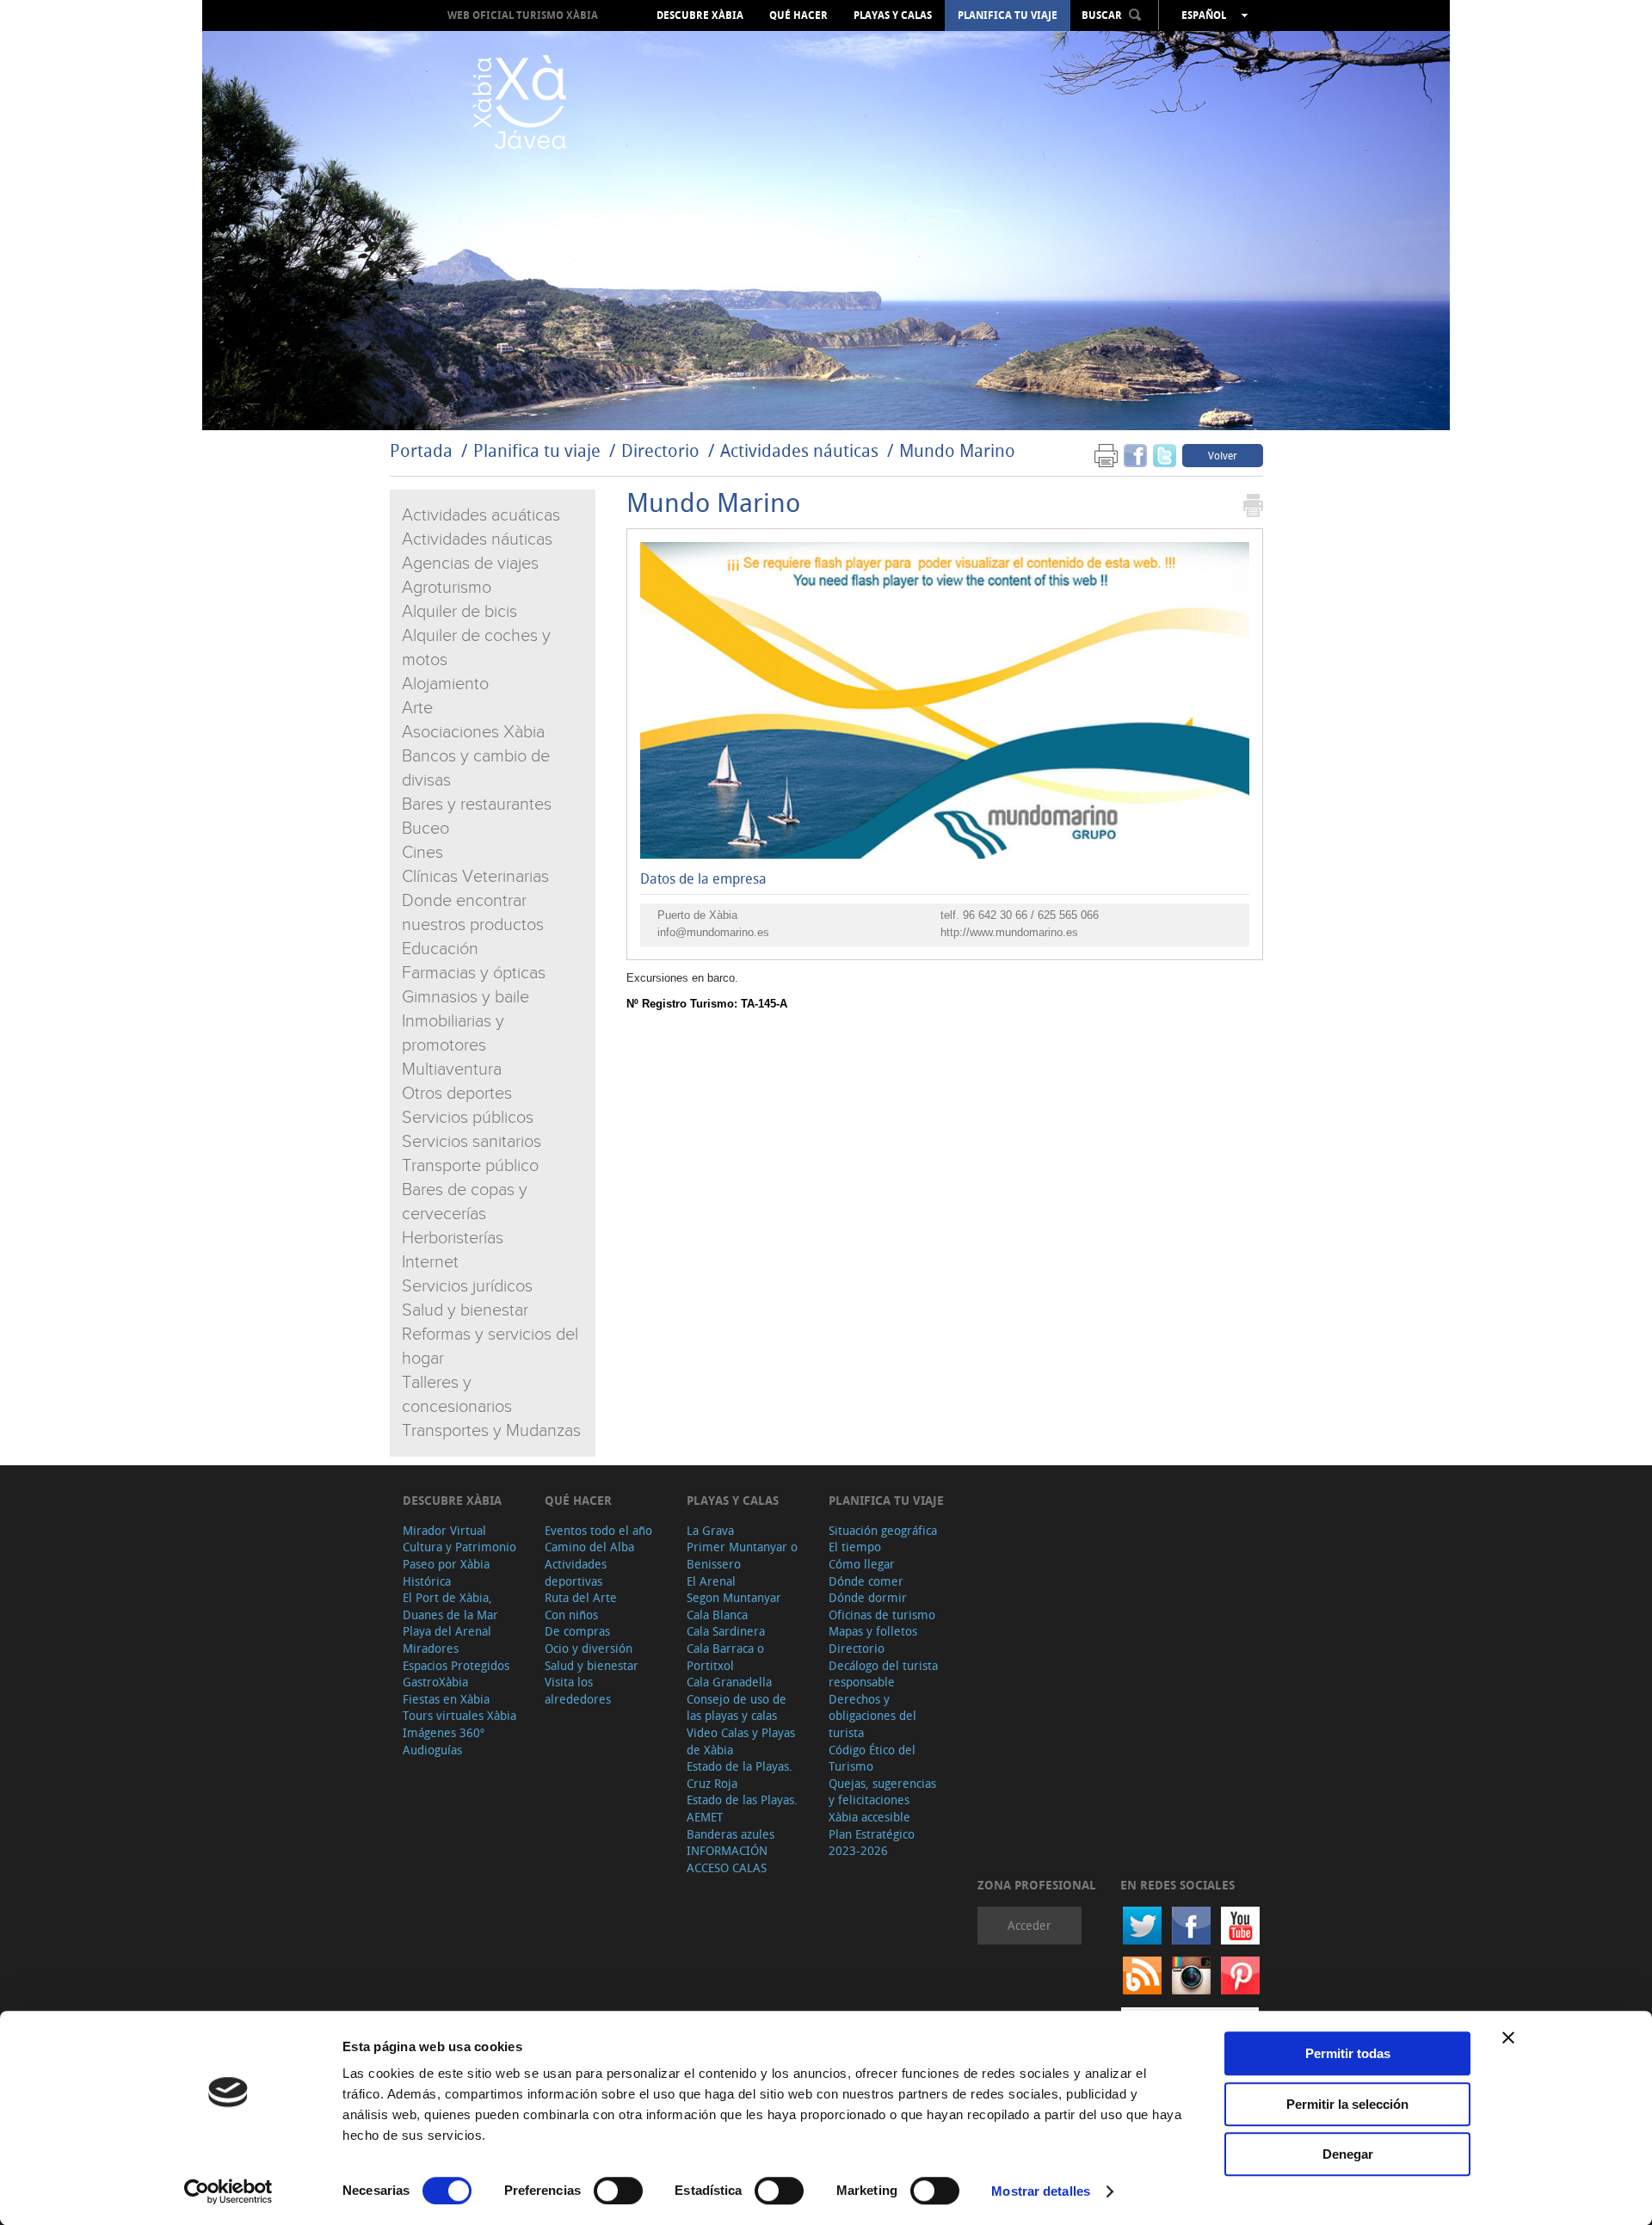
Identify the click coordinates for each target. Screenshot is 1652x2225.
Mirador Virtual (444, 1530)
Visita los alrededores (578, 1690)
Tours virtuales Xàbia (459, 1715)
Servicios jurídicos (467, 1286)
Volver (1223, 455)
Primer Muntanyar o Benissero (742, 1555)
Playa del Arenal (447, 1631)
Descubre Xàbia (700, 15)
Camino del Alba (589, 1547)
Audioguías (432, 1750)
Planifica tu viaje (1008, 15)
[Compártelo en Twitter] (1165, 455)
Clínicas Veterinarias (475, 877)
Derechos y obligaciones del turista (872, 1716)
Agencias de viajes (470, 564)
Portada (421, 450)
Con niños (571, 1615)
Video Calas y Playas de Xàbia (741, 1741)
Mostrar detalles (1041, 2191)
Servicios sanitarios (472, 1142)
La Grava (710, 1530)
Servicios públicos (468, 1118)
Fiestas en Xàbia (446, 1699)
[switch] (618, 2191)
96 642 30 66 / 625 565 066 (1031, 915)
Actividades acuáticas (481, 515)
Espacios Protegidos (456, 1665)
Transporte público (470, 1166)
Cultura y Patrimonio (459, 1547)
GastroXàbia (435, 1682)
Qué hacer (798, 15)
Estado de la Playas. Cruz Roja (740, 1775)
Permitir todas (1348, 2053)
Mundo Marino (957, 450)
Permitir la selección (1347, 2104)
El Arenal (711, 1581)
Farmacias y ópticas (474, 973)
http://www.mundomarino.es (1009, 932)
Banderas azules (730, 1834)
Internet (430, 1262)
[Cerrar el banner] (1508, 2037)
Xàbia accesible (869, 1817)
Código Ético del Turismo (872, 1758)
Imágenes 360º (444, 1732)
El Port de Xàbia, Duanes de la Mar (450, 1606)
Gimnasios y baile (465, 997)
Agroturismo (447, 588)
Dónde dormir (868, 1597)
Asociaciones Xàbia (473, 732)
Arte (417, 708)
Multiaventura (452, 1069)
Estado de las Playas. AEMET (742, 1808)
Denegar (1348, 2154)
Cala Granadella (729, 1682)
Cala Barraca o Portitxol (725, 1657)
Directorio (663, 450)
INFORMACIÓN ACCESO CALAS (727, 1859)
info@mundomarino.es (713, 932)
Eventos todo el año (598, 1530)
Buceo (425, 829)
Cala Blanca (717, 1615)
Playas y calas (893, 15)
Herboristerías (453, 1238)
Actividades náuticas (799, 450)
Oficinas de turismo (882, 1615)
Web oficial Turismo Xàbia (523, 15)
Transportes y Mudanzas (491, 1431)
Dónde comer (866, 1581)
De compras (577, 1631)
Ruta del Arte (581, 1597)
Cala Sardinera (726, 1631)
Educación (440, 949)
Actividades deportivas (576, 1572)
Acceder (1029, 1925)
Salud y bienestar (465, 1310)
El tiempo (855, 1547)
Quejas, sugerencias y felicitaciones (882, 1792)
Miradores (431, 1648)
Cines (422, 853)
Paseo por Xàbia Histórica (446, 1572)
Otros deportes (457, 1094)
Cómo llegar (862, 1564)
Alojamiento (445, 684)
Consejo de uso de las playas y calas (737, 1707)
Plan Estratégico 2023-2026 (872, 1843)
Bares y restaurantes (477, 804)
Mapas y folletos (873, 1631)
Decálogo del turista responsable (883, 1674)
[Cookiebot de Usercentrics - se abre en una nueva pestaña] (228, 2191)
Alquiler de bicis (459, 612)
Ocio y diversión (589, 1648)
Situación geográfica (883, 1530)
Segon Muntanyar (734, 1597)
